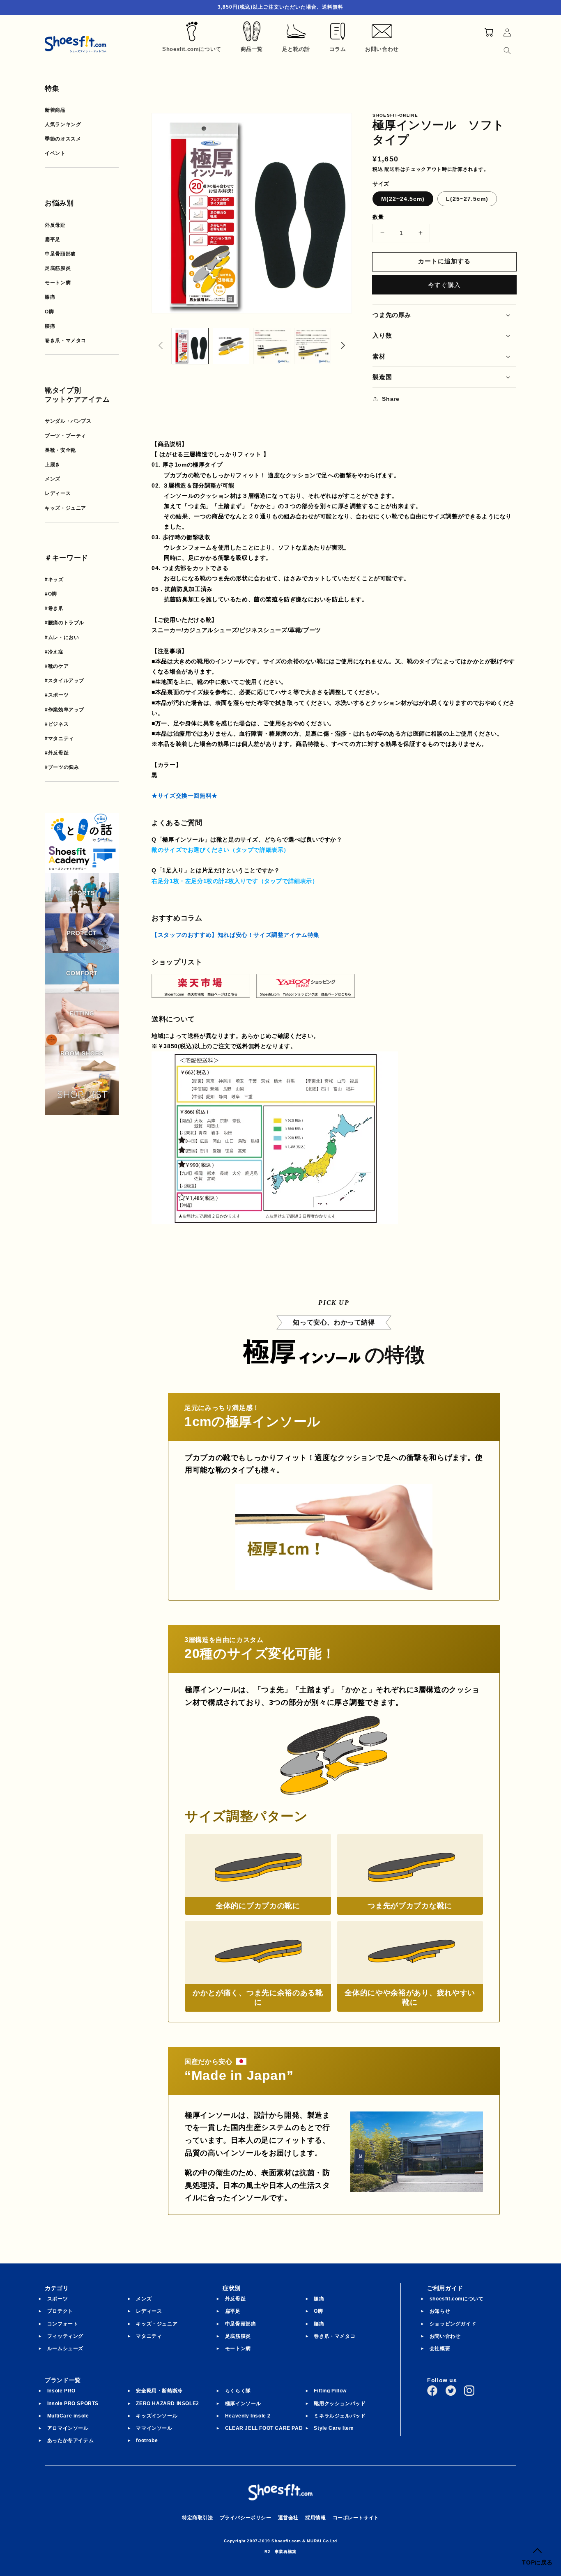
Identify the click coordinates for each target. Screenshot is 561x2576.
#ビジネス (57, 724)
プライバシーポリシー (246, 2518)
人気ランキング (63, 124)
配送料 (392, 169)
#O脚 (51, 594)
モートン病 (58, 283)
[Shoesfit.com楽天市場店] (201, 992)
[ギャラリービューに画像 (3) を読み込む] (272, 346)
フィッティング (65, 2336)
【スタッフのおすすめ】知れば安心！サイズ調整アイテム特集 (236, 935)
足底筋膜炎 (58, 268)
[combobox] (469, 49)
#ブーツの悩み (62, 767)
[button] (444, 315)
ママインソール (154, 2428)
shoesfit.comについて (457, 2299)
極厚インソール (243, 2403)
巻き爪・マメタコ (66, 340)
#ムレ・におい (62, 637)
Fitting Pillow (330, 2391)
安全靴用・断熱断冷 (159, 2391)
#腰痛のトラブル (64, 623)
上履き (53, 465)
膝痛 (50, 297)
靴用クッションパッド (340, 2403)
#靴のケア (57, 666)
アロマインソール (68, 2428)
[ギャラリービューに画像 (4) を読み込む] (313, 346)
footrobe (147, 2440)
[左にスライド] (161, 346)
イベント (55, 153)
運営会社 (288, 2518)
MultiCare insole (68, 2416)
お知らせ (440, 2311)
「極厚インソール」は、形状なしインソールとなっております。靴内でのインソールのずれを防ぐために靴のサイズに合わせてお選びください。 (331, 851)
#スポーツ (57, 695)
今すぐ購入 (444, 285)
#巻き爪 (54, 608)
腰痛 (50, 326)
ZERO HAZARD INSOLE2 (167, 2403)
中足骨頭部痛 (60, 254)
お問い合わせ (445, 2336)
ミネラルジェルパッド (340, 2416)
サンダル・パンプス (68, 421)
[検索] (507, 51)
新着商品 (55, 110)
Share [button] (391, 399)
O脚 (49, 312)
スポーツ (57, 2299)
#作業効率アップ (64, 710)
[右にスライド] (343, 346)
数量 (378, 217)
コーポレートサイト (356, 2518)
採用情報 (315, 2518)
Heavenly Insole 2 (248, 2416)
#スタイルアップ (64, 681)
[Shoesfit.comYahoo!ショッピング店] (306, 992)
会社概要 (440, 2348)
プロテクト (60, 2311)
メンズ (53, 479)
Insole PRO (61, 2391)
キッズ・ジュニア (66, 508)
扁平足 (53, 239)
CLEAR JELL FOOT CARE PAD (264, 2428)
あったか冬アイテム (70, 2440)
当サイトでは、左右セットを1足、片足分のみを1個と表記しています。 (248, 882)
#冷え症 (54, 652)
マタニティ (149, 2336)
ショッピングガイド (453, 2324)
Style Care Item (334, 2428)
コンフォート (63, 2324)
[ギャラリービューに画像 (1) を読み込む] (190, 346)
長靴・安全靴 (60, 450)
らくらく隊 (238, 2391)
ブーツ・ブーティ (66, 436)
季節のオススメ (63, 139)
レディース (58, 493)
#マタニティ (59, 738)
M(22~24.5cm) (403, 199)
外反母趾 (55, 225)
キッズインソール (157, 2416)
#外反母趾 (57, 753)
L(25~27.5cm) (467, 199)
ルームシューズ (65, 2348)
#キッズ (54, 580)
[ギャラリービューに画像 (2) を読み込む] (231, 346)
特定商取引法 (198, 2518)
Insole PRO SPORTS (73, 2403)
